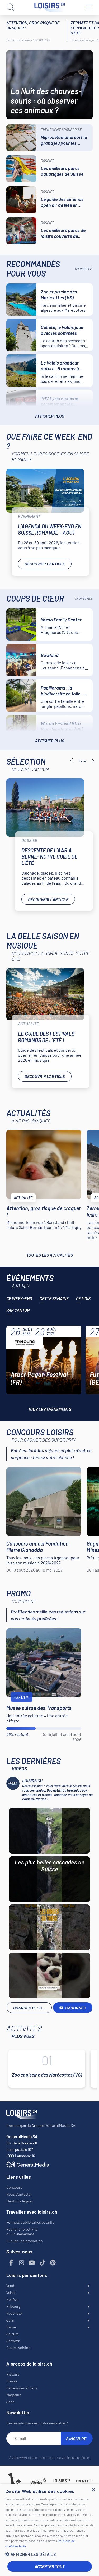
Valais (11, 2292)
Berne (11, 2327)
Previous (72, 761)
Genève (12, 2299)
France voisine (18, 2348)
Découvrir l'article (45, 564)
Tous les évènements (50, 1409)
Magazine (14, 2395)
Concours (14, 2187)
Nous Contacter (19, 2194)
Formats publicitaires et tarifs (30, 2222)
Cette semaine (54, 1298)
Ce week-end (19, 1298)
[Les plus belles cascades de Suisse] (49, 1831)
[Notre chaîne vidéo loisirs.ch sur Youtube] (32, 2263)
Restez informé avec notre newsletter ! (37, 2423)
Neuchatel (14, 2313)
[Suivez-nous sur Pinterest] (53, 2263)
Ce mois (83, 1298)
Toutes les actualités (50, 1255)
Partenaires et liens (22, 2388)
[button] (49, 2554)
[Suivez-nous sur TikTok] (43, 2263)
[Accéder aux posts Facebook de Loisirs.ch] (11, 2263)
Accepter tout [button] (50, 2566)
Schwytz (13, 2341)
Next (93, 761)
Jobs (10, 2402)
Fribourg (13, 2306)
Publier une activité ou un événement (22, 2231)
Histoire (13, 2374)
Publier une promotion (25, 2241)
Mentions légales (20, 2201)
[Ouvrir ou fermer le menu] (88, 7)
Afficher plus (50, 416)
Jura (10, 2320)
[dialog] (49, 2530)
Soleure (12, 2334)
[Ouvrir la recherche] (11, 7)
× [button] (93, 2490)
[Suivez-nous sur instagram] (22, 2263)
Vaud (10, 2286)
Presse (12, 2381)
